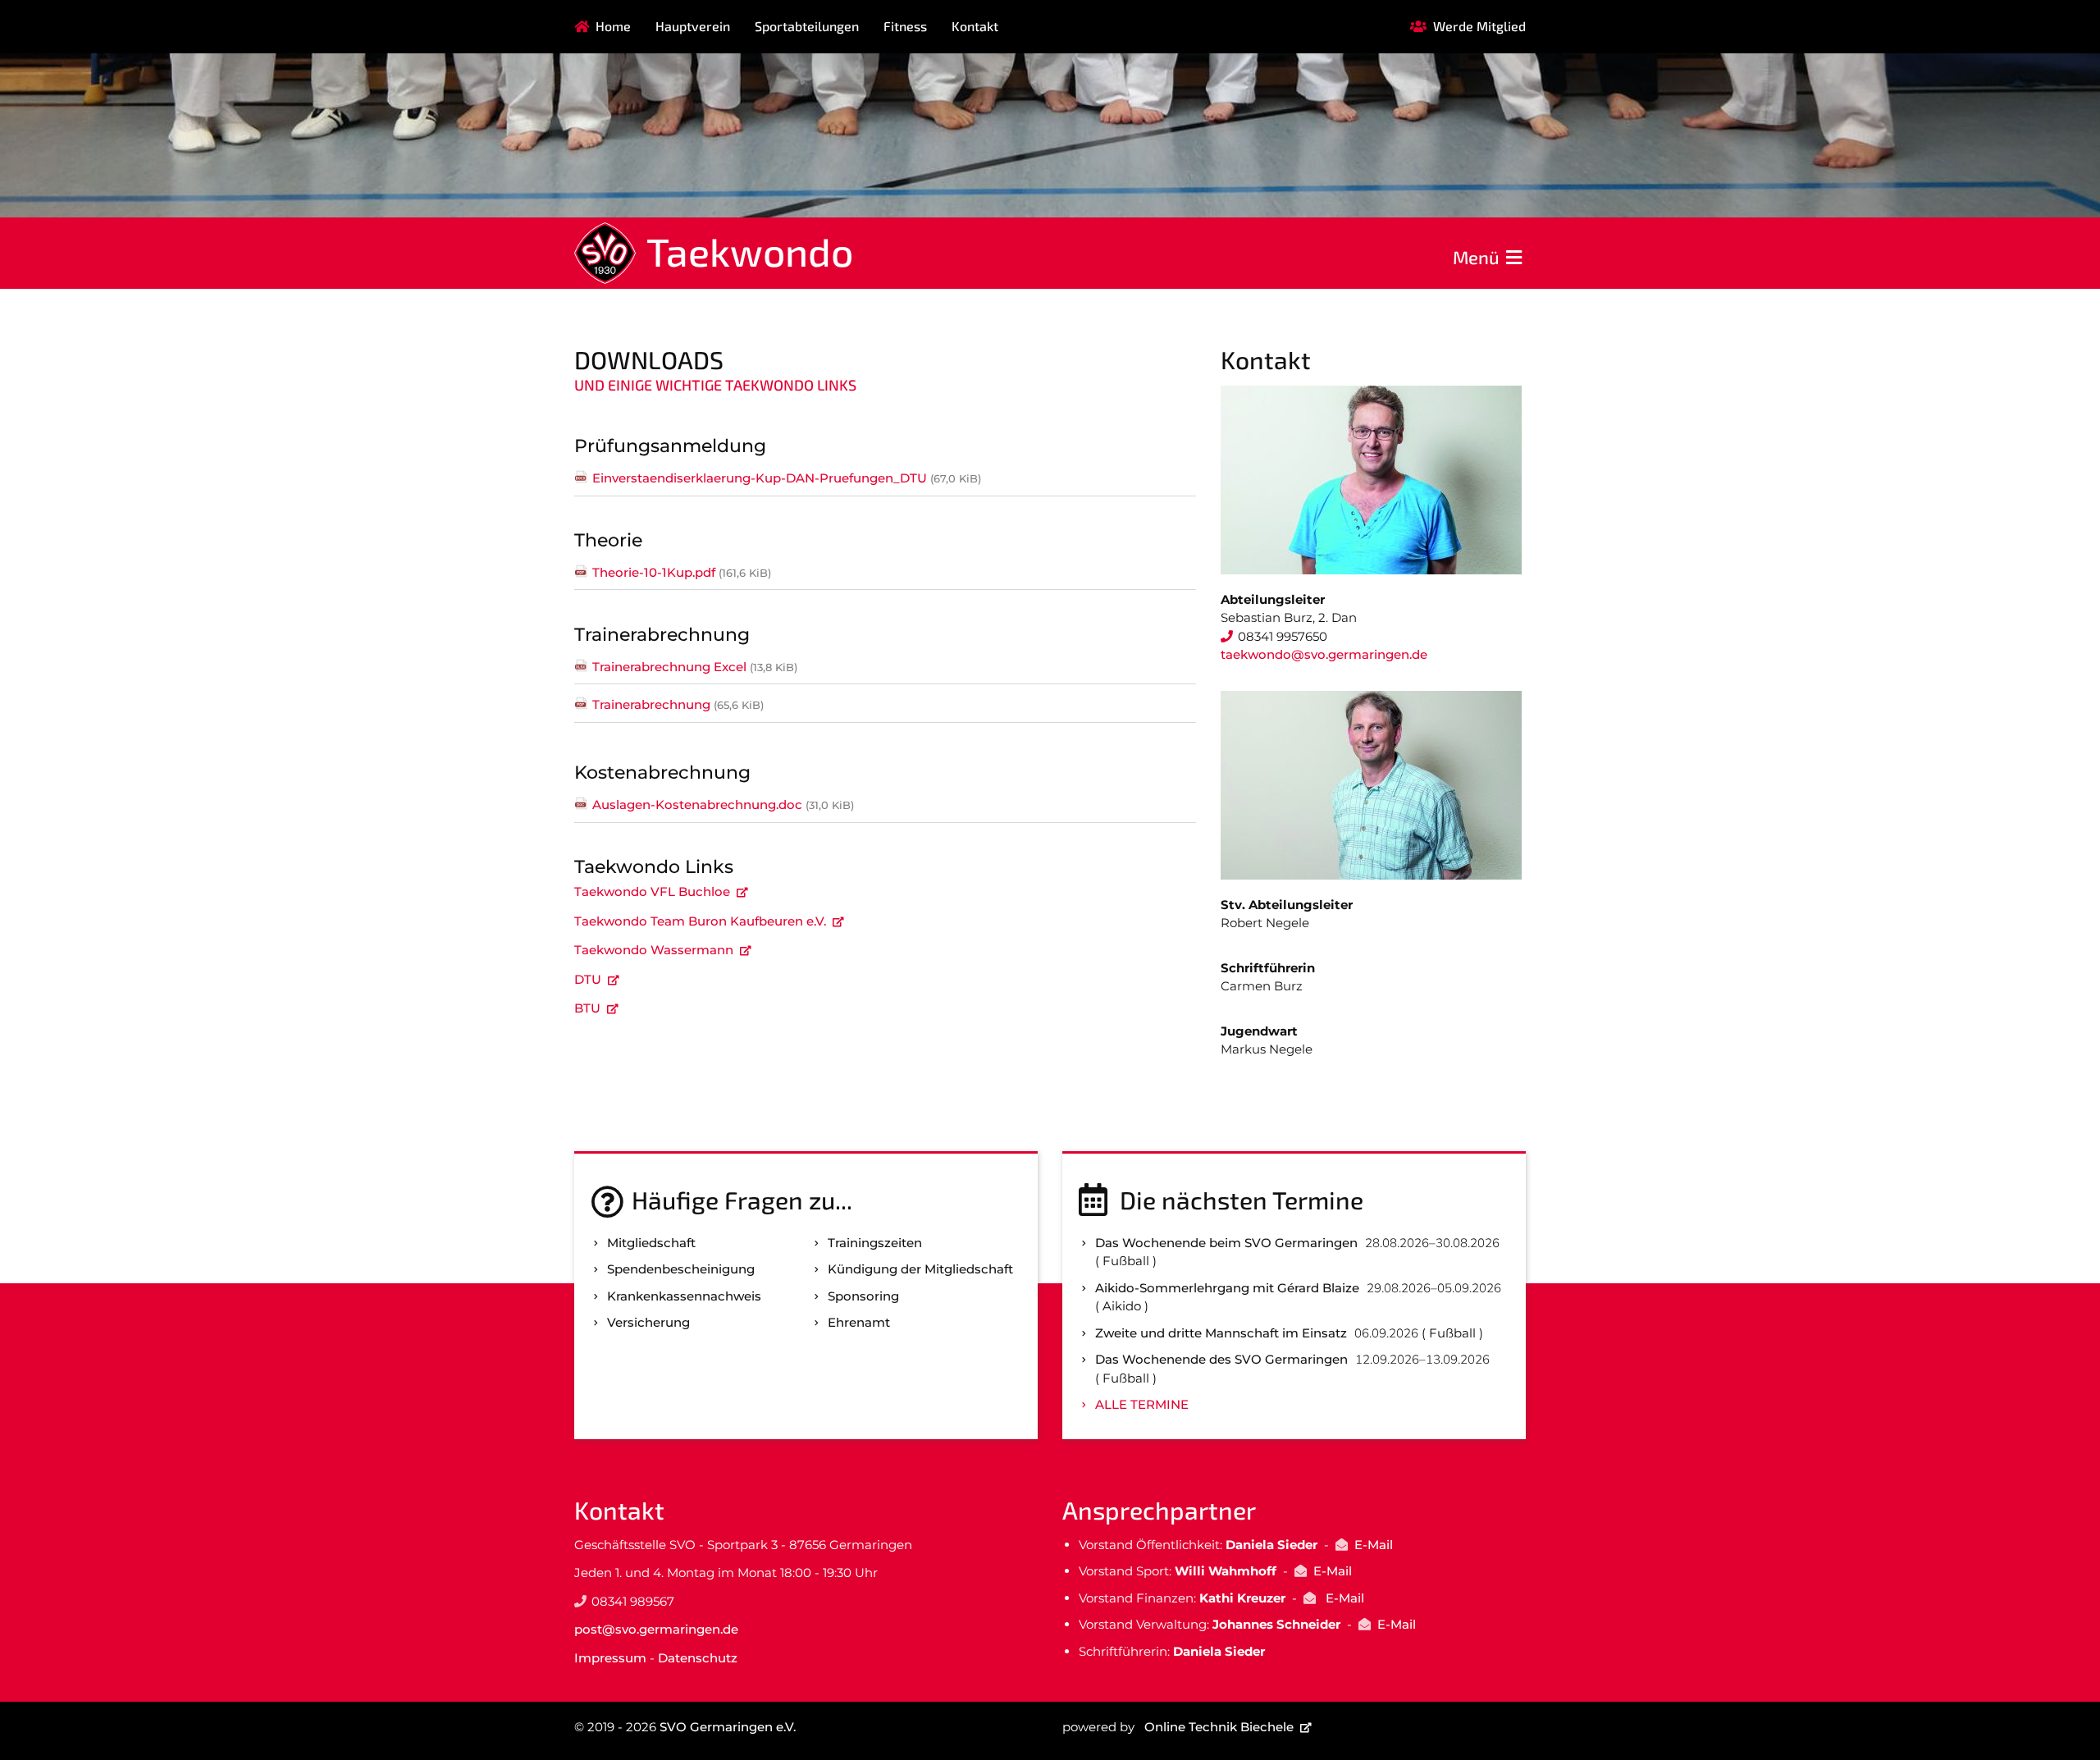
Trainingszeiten (875, 1243)
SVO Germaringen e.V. (728, 1727)
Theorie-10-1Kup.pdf (682, 572)
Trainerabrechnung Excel (695, 667)
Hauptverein (693, 26)
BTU (587, 1008)
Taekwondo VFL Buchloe (652, 891)
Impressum (610, 1658)
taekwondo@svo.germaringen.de (1324, 654)
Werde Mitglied (1479, 26)
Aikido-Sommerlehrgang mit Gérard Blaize (1227, 1288)
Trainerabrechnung (678, 704)
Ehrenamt (859, 1322)
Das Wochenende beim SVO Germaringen (1226, 1243)
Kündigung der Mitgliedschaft (920, 1269)
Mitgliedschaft (651, 1243)
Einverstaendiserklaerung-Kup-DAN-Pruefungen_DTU (787, 478)
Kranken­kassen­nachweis (684, 1296)
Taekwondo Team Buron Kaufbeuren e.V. (700, 921)
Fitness (905, 26)
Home (613, 26)
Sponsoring (863, 1296)
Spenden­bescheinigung (681, 1269)
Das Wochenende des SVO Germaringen (1221, 1359)
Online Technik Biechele (1219, 1727)
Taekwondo (750, 251)
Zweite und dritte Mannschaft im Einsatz (1221, 1333)
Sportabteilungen (807, 26)
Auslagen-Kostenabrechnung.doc (723, 805)
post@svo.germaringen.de (656, 1629)
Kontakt (975, 26)
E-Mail (1374, 1545)
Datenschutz (698, 1658)
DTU (588, 979)
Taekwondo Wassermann (654, 950)
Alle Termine (1142, 1404)
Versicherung (648, 1322)
